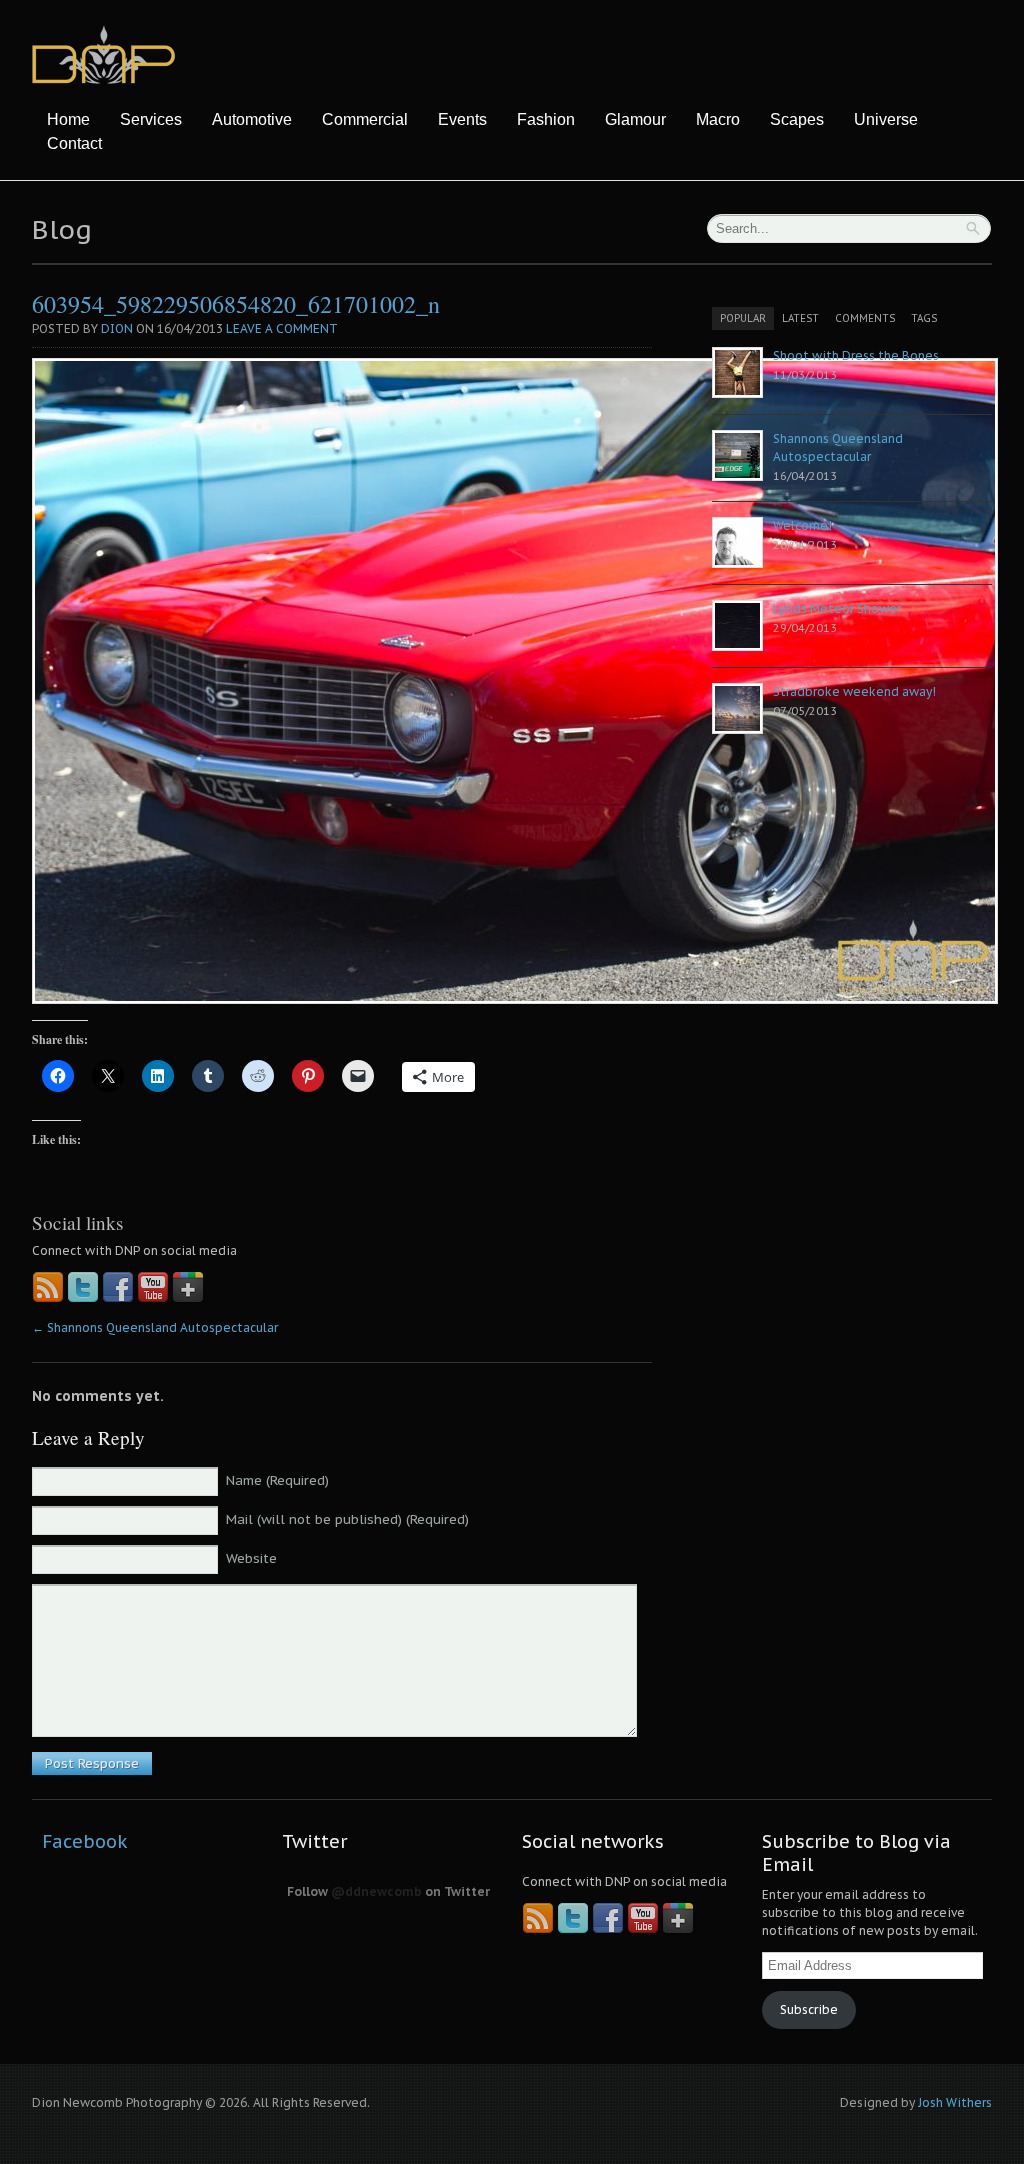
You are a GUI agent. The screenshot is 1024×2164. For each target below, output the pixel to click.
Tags (924, 318)
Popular (743, 318)
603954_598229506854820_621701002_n (236, 304)
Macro (718, 119)
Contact (74, 143)
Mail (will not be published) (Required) (347, 1519)
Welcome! (802, 525)
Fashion (546, 119)
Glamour (635, 119)
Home (68, 119)
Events (462, 119)
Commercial (365, 119)
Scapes (797, 119)
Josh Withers (955, 2102)
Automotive (252, 119)
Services (151, 119)
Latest (800, 318)
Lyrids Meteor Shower (837, 608)
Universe (886, 119)
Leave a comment (282, 328)
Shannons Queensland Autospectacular (155, 1327)
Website (251, 1558)
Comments (865, 318)
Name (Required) (277, 1480)
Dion (117, 328)
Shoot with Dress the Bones (856, 355)
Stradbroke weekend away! (854, 691)
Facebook (85, 1841)
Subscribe (809, 2009)
